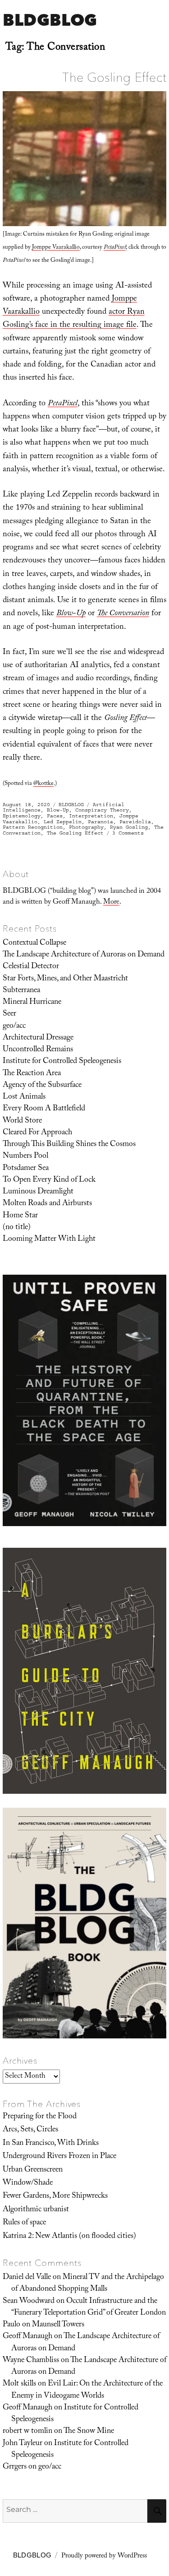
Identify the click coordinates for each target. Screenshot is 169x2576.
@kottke (43, 784)
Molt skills (19, 2384)
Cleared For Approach (37, 1133)
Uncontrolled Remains (38, 1050)
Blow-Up (58, 810)
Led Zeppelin (63, 822)
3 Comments (128, 833)
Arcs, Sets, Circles (30, 2130)
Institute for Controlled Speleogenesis (62, 1062)
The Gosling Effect (114, 77)
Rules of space (24, 2223)
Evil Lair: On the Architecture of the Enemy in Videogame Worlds (87, 2390)
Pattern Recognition (33, 827)
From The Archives (42, 2104)
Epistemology (22, 816)
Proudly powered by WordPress (104, 2557)
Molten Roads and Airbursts (47, 1204)
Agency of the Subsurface (42, 1086)
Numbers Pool (25, 1156)
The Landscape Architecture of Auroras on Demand (84, 955)
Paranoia (100, 822)
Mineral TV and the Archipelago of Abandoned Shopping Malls (88, 2284)
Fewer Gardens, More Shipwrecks (55, 2196)
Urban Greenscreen (33, 2170)
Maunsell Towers (58, 2325)
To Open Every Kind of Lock (49, 1180)
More (111, 903)
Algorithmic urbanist (36, 2210)
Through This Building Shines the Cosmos (69, 1145)
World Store (22, 1121)
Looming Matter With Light (49, 1239)
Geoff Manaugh (27, 2337)
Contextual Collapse (34, 943)
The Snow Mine (89, 2432)
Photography (86, 827)
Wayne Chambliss (31, 2361)
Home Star (20, 1216)
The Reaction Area (32, 1074)
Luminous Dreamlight (38, 1192)
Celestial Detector (31, 967)
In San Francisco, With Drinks (51, 2144)
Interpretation (91, 816)
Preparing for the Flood (40, 2117)
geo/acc (14, 1026)
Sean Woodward (29, 2302)
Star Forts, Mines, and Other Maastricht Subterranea (65, 985)
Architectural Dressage (38, 1038)
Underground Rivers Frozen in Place (59, 2157)
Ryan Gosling (129, 827)
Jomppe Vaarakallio (56, 248)
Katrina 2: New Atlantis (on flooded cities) (69, 2237)
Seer (9, 1014)
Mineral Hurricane (32, 1003)
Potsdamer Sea (26, 1169)
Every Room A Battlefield (44, 1109)
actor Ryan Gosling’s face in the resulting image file (74, 319)
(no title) (17, 1228)
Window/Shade (28, 2183)
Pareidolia (135, 822)
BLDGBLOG (50, 20)
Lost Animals (24, 1097)
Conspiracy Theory (102, 810)
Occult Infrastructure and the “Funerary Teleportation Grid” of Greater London (89, 2307)
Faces (55, 816)
